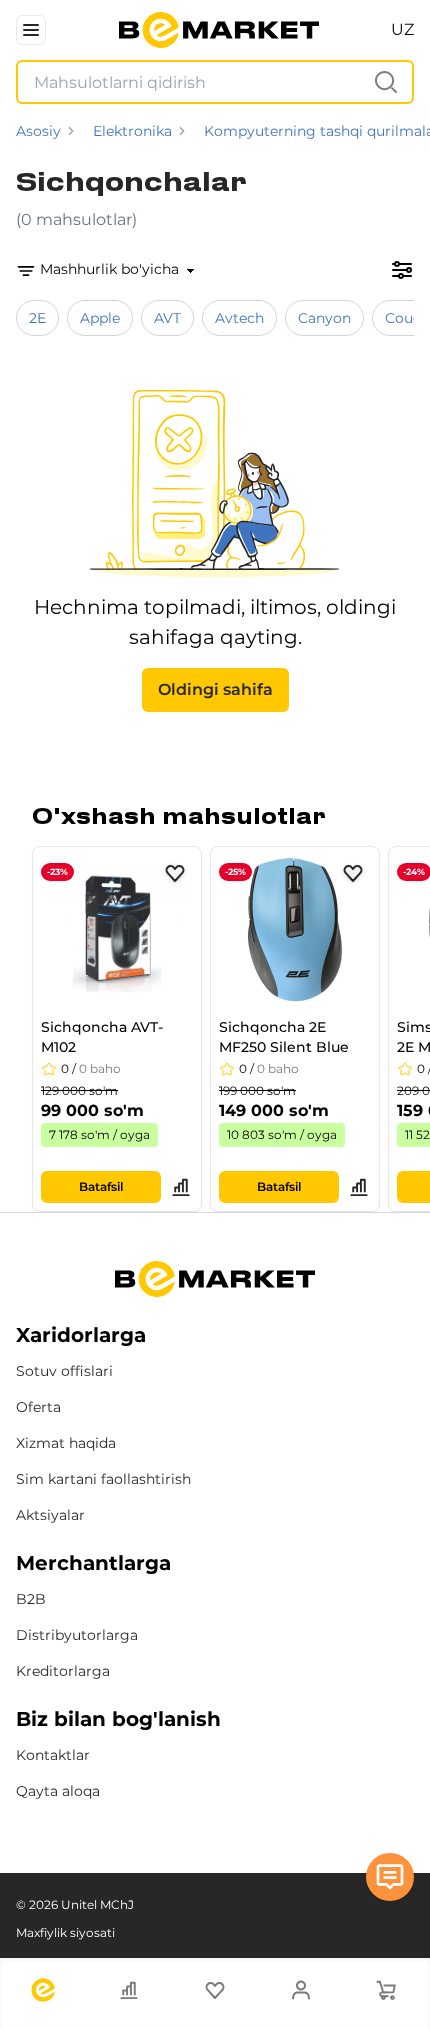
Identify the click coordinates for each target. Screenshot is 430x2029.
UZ (402, 29)
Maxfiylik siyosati (65, 1932)
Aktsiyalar (50, 1515)
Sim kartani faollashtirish (103, 1479)
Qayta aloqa (58, 1791)
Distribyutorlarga (77, 1635)
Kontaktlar (53, 1755)
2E (37, 318)
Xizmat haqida (66, 1443)
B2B (31, 1599)
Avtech (239, 318)
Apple (100, 318)
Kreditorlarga (63, 1671)
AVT (167, 318)
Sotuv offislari (64, 1371)
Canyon (324, 318)
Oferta (38, 1407)
